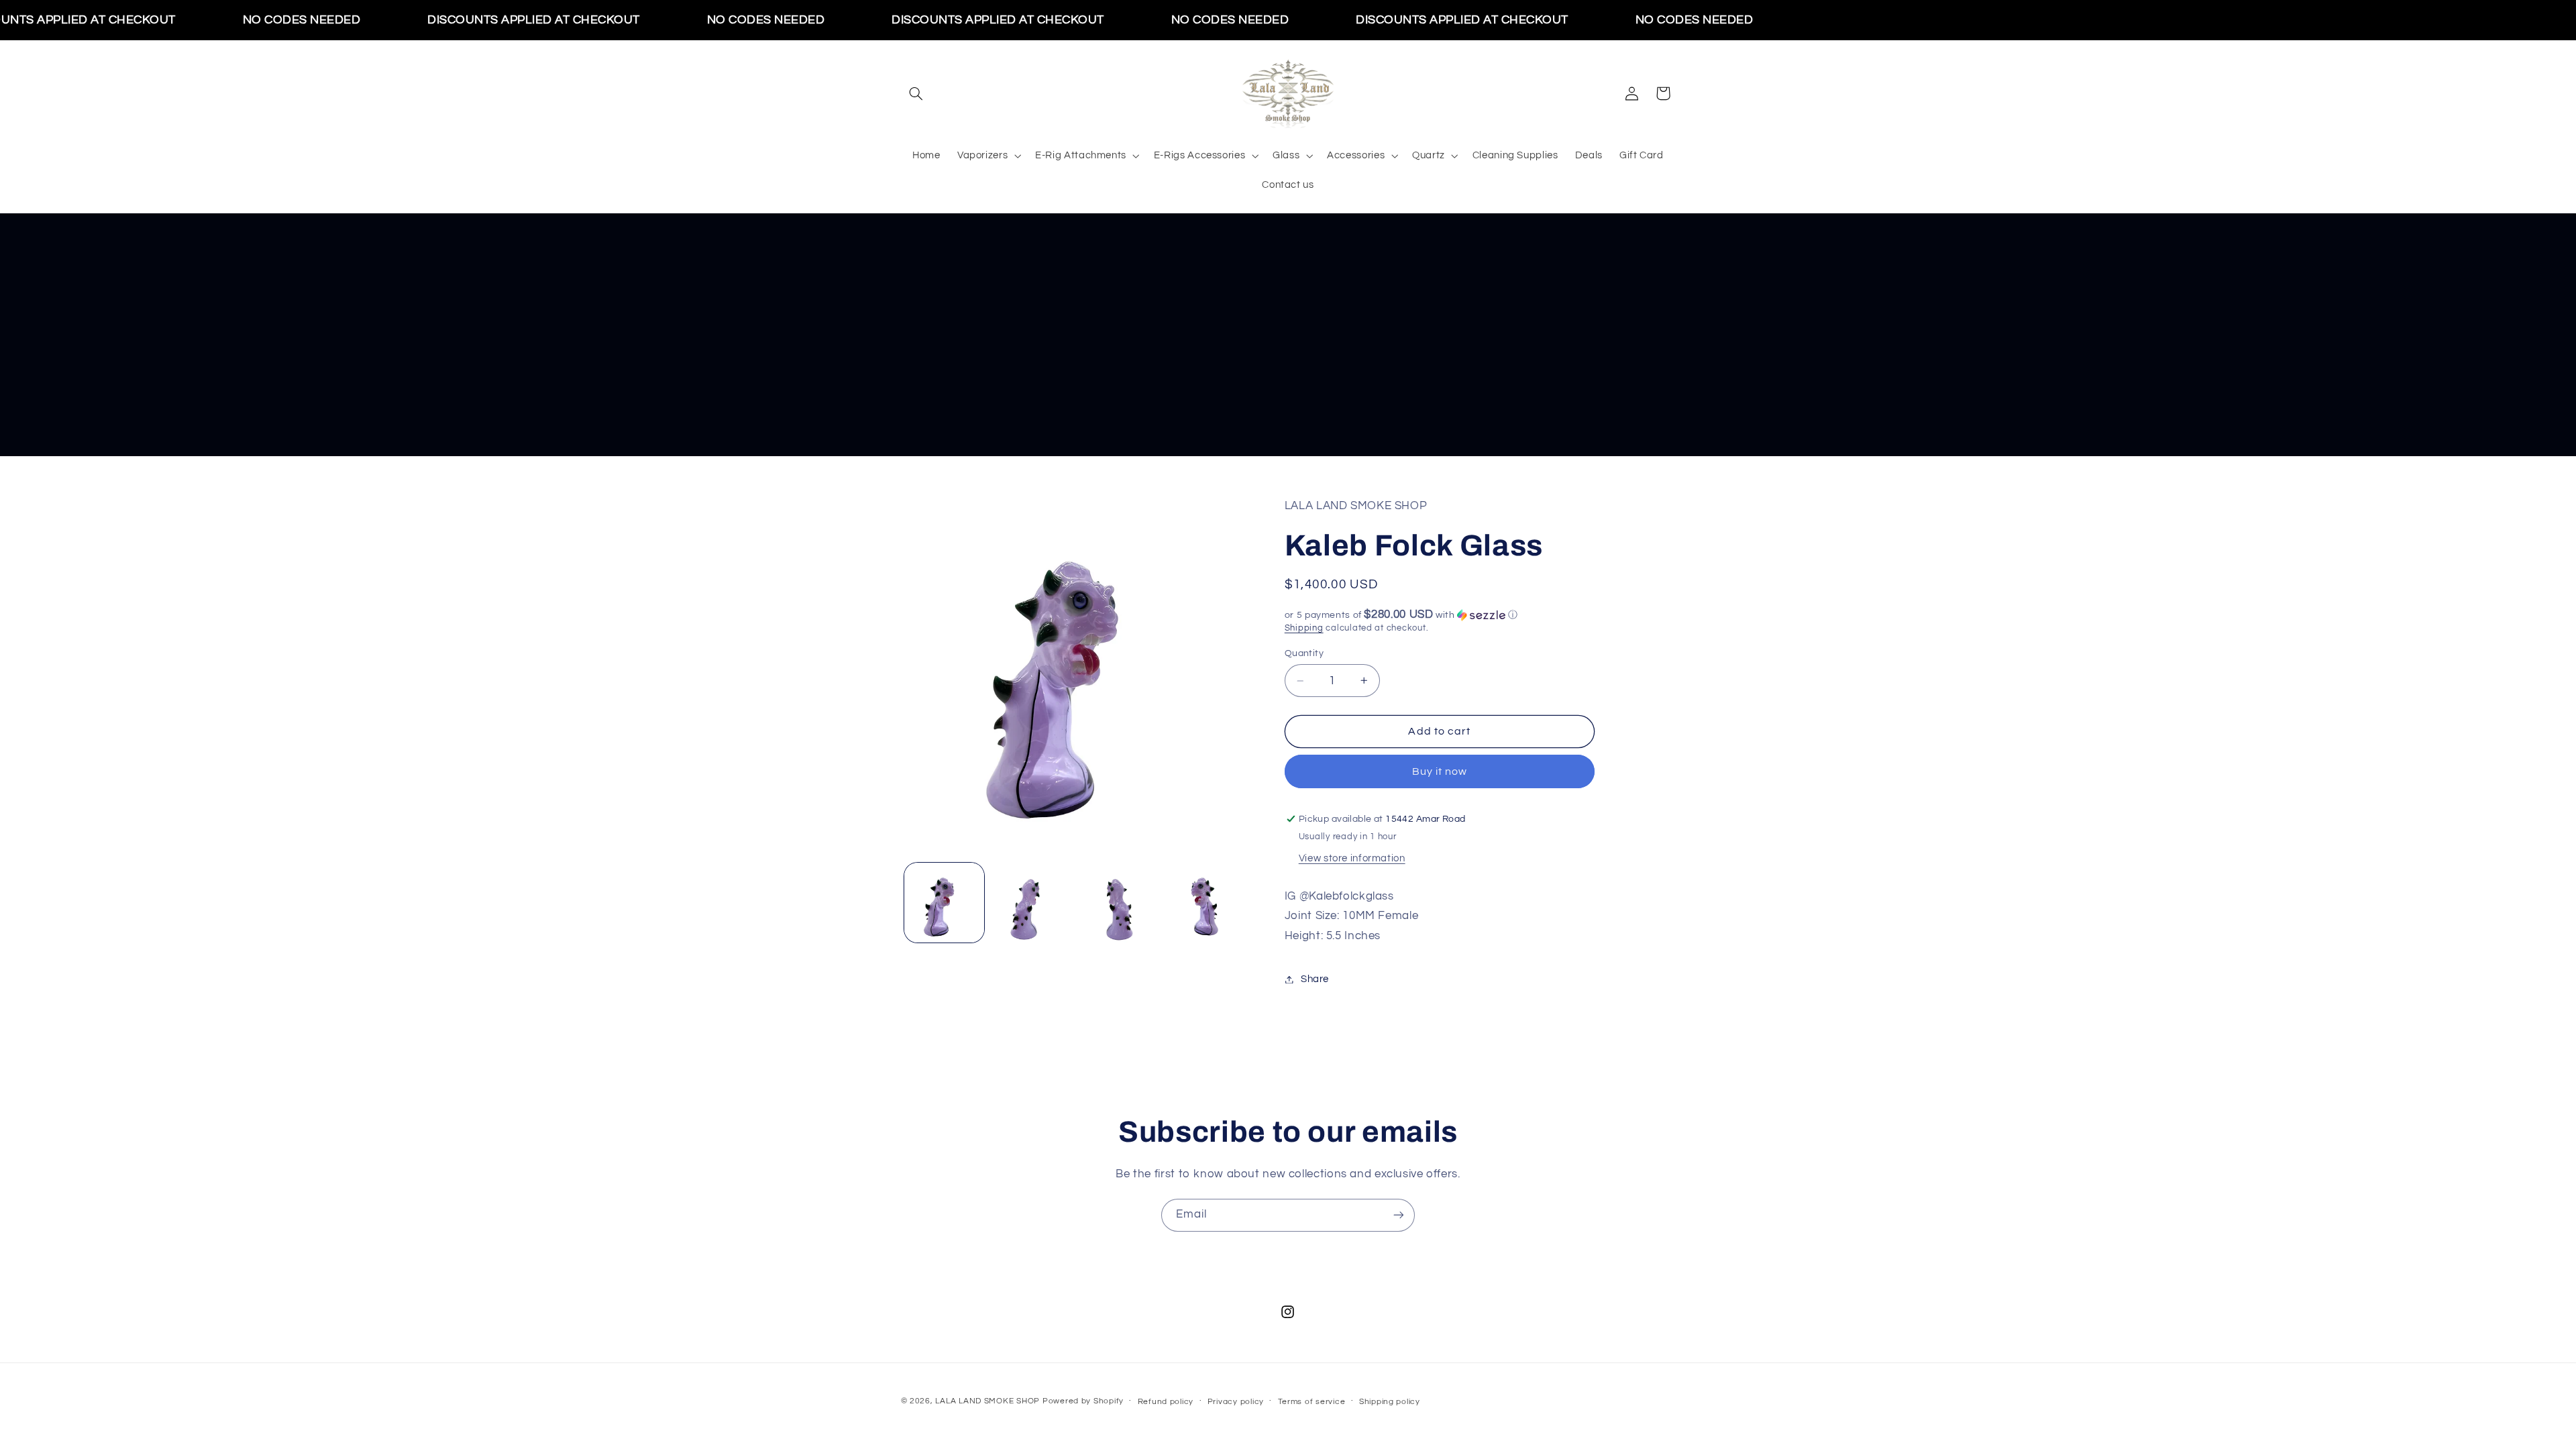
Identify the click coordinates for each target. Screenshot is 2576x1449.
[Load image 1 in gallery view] (944, 903)
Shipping (1304, 628)
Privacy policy (1236, 1402)
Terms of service (1312, 1402)
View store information (1352, 858)
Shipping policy (1390, 1402)
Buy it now (1440, 771)
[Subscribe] (1399, 1215)
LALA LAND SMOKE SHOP (987, 1401)
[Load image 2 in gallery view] (1031, 903)
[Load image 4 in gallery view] (1204, 903)
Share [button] (1315, 979)
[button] (916, 93)
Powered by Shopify (1083, 1401)
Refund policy (1166, 1402)
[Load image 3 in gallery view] (1118, 903)
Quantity (1304, 653)
